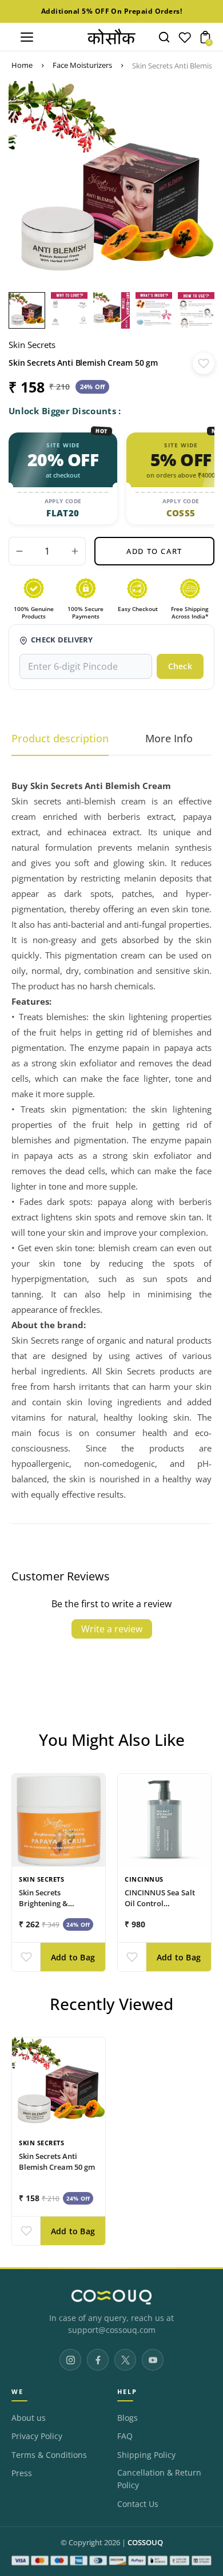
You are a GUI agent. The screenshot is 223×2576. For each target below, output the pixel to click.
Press (22, 2473)
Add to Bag (73, 1957)
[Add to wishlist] (204, 363)
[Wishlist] (185, 40)
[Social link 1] (70, 2360)
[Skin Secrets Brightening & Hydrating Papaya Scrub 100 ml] (59, 1820)
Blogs (128, 2418)
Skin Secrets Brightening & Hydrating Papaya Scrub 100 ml (51, 1908)
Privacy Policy (37, 2436)
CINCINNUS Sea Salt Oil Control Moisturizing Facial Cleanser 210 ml (160, 1908)
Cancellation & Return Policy (159, 2479)
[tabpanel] (30, 310)
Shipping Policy (146, 2455)
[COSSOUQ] (111, 2297)
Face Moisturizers (82, 65)
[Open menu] (27, 37)
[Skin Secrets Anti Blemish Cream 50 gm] (59, 2084)
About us (29, 2418)
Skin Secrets (32, 345)
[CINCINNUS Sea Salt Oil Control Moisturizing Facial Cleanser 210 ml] (164, 1820)
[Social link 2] (98, 2360)
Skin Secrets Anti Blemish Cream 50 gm (57, 2162)
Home (22, 65)
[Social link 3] (125, 2360)
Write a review (112, 1629)
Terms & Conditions (49, 2455)
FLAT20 (63, 513)
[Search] (164, 37)
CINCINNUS (144, 1879)
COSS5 (181, 513)
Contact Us (138, 2504)
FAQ (125, 2436)
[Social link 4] (153, 2360)
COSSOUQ (145, 2543)
